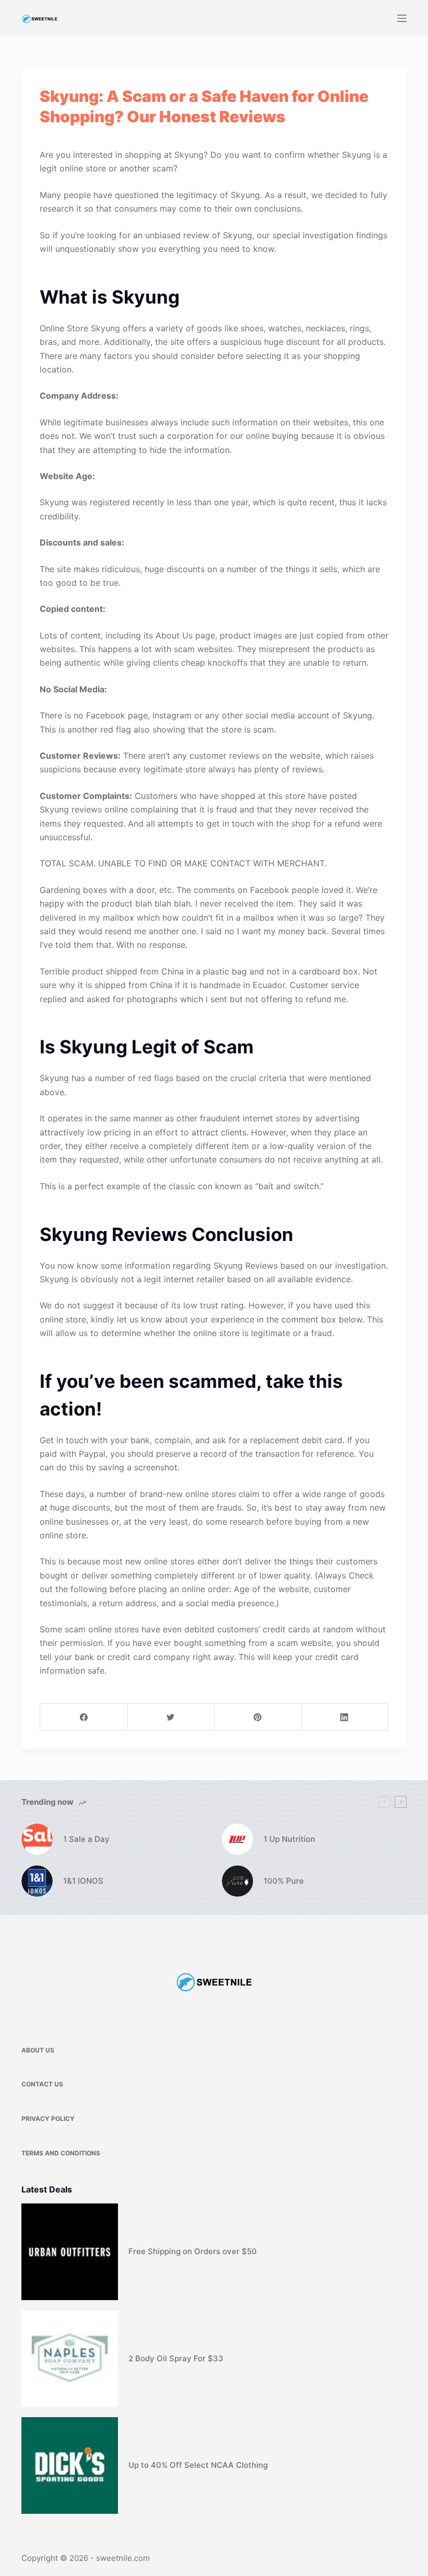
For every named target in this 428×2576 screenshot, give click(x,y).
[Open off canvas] (402, 18)
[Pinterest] (258, 1717)
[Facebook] (84, 1717)
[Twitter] (171, 1717)
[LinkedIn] (345, 1717)
